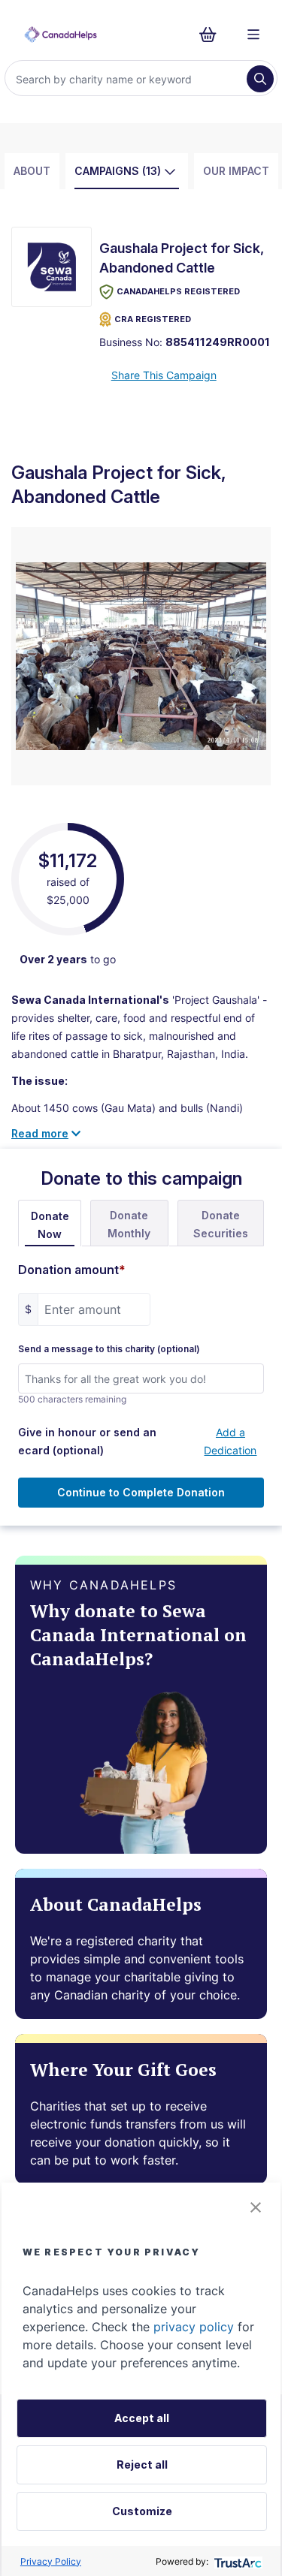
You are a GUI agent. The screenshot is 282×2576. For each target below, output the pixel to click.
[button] (256, 2207)
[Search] (260, 79)
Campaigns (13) (118, 171)
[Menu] (253, 35)
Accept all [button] (142, 2418)
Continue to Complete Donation (141, 1492)
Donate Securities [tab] (221, 1224)
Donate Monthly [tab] (129, 1224)
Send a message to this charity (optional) (109, 1349)
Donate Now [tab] (50, 1225)
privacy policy (194, 2327)
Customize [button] (142, 2511)
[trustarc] (237, 2561)
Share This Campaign (164, 375)
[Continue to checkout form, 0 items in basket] (212, 35)
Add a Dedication (230, 1441)
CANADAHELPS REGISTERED (178, 291)
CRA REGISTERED (153, 319)
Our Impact (236, 171)
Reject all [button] (142, 2465)
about (32, 171)
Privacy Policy (51, 2561)
